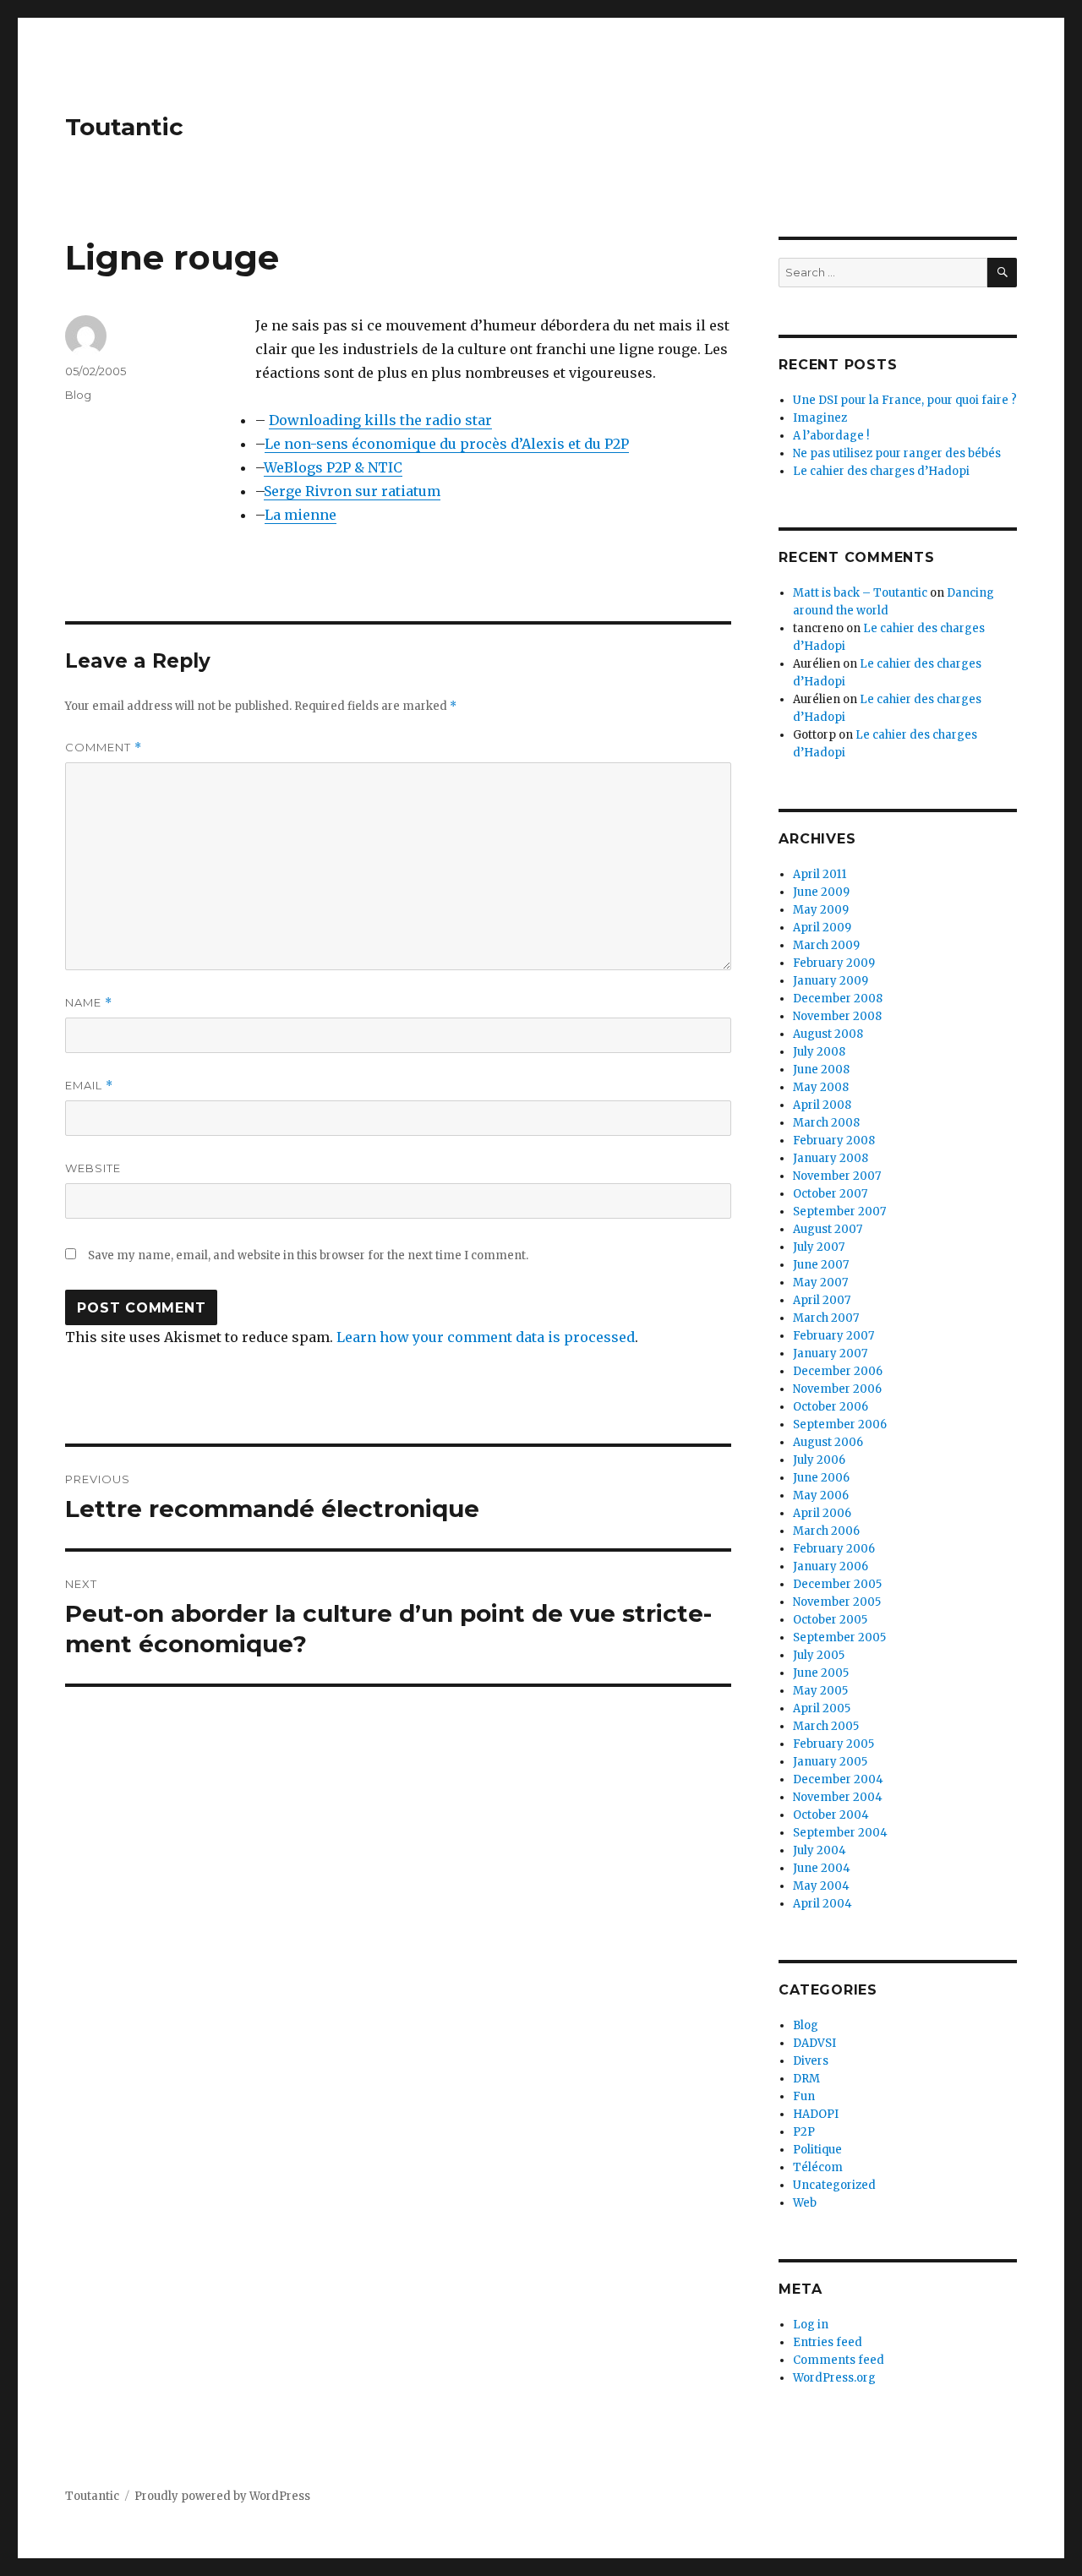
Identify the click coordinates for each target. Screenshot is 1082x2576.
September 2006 (840, 1424)
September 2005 (839, 1637)
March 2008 (826, 1123)
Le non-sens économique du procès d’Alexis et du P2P (447, 444)
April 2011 (820, 874)
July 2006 (819, 1460)
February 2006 (834, 1549)
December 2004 (838, 1779)
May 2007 (820, 1283)
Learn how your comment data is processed (486, 1337)
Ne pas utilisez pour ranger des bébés (897, 453)
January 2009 (831, 981)
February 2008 (834, 1141)
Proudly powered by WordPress (222, 2496)
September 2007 (839, 1212)
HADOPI (816, 2114)
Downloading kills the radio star (380, 420)
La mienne (301, 515)
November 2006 (837, 1389)
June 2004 (822, 1868)
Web (805, 2203)
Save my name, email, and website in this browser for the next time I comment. (308, 1255)
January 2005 (830, 1762)
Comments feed (839, 2360)
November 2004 (838, 1797)
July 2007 (819, 1247)
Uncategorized (834, 2185)
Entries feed (828, 2342)
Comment (104, 748)
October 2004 (831, 1815)
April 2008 (822, 1105)
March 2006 (826, 1531)
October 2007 (830, 1194)
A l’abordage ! (831, 436)
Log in (811, 2325)
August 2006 (828, 1442)
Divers (811, 2061)
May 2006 (821, 1495)
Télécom (818, 2167)
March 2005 (826, 1726)
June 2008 (821, 1070)
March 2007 (826, 1318)
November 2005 (837, 1602)
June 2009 (821, 892)
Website (93, 1168)
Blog (78, 395)
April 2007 (822, 1300)
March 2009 (826, 945)
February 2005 (833, 1744)
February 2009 (834, 963)
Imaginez (820, 418)
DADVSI (814, 2043)
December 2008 (838, 999)
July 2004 (820, 1850)
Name (89, 1003)
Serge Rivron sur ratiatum (352, 491)
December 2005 (837, 1584)
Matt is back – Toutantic (860, 593)
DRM (806, 2079)
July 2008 (819, 1052)
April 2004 (822, 1904)
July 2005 (819, 1655)
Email (89, 1086)
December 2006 (838, 1371)
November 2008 (837, 1016)
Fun (804, 2096)
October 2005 (830, 1620)
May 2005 (820, 1691)
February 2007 (833, 1336)
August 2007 (828, 1229)
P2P (804, 2132)
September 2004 (840, 1833)
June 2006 (821, 1478)
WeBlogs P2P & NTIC (333, 467)
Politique (817, 2150)
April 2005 (822, 1708)
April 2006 (822, 1513)
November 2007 (837, 1176)
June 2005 (821, 1673)
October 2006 (831, 1407)
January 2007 (830, 1353)
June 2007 (821, 1265)
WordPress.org (834, 2378)
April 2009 (822, 928)
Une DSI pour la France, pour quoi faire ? (905, 400)
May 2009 (821, 910)
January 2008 (831, 1158)
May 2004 (821, 1886)
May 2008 (821, 1087)
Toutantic (124, 127)
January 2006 (831, 1566)
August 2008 (828, 1034)
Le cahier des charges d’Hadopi (881, 471)
